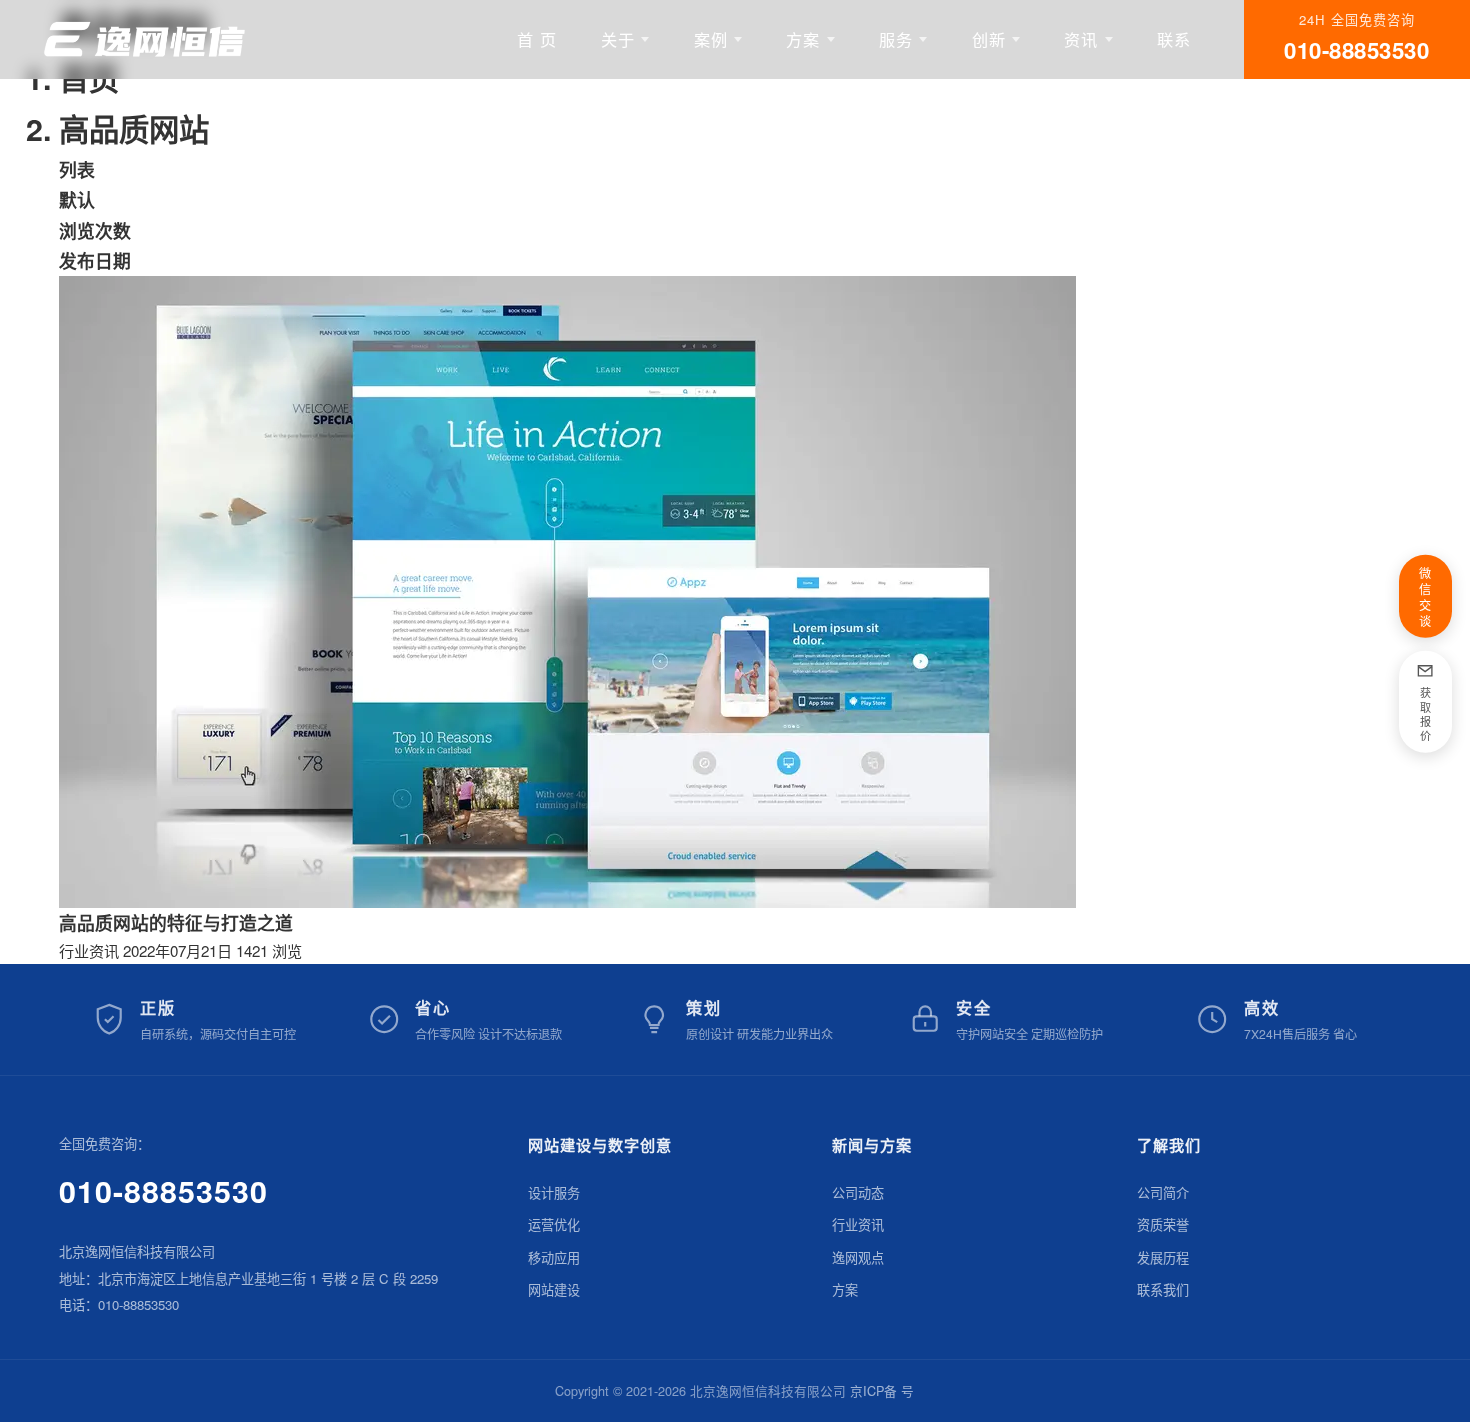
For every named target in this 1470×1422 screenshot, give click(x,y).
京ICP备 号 (882, 1390)
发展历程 (1163, 1257)
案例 (711, 39)
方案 (803, 39)
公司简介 (1163, 1192)
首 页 (537, 39)
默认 (77, 199)
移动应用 (554, 1257)
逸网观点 (858, 1257)
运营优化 (554, 1224)
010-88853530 (163, 1190)
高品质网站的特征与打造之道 (176, 922)
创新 (989, 39)
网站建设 (554, 1289)
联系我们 (1163, 1289)
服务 (896, 39)
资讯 (1081, 39)
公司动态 (858, 1192)
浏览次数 (95, 230)
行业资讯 (89, 950)
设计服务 (554, 1192)
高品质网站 (134, 128)
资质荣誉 (1163, 1224)
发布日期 (95, 260)
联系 (1174, 39)
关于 (618, 39)
